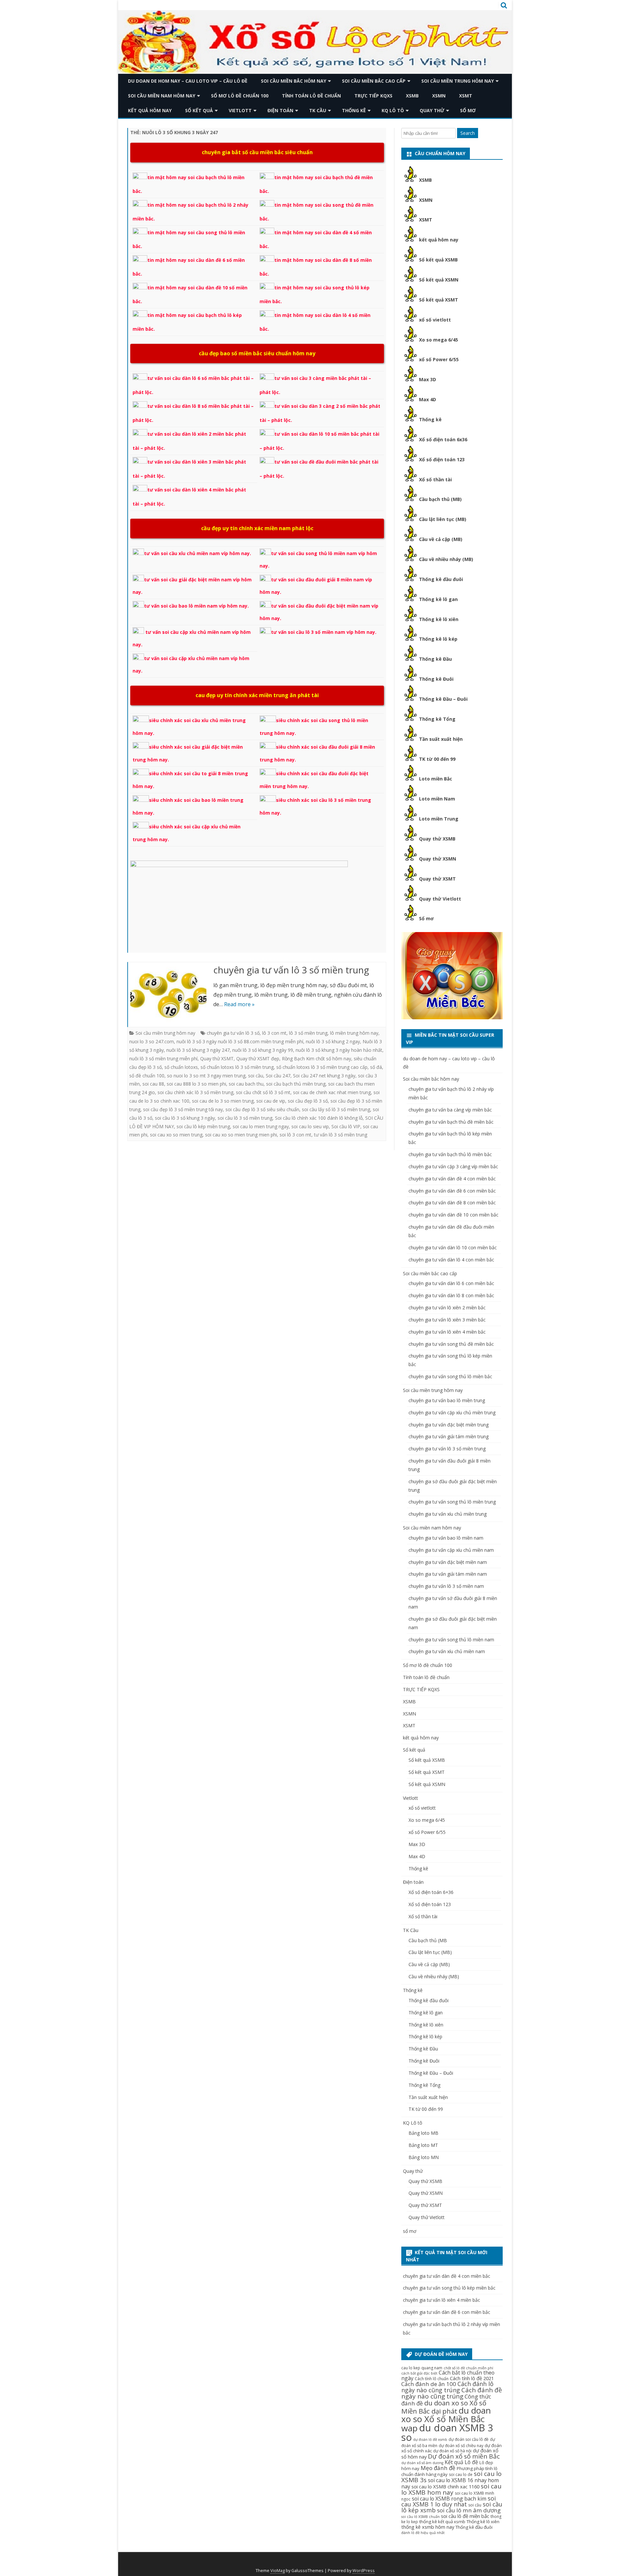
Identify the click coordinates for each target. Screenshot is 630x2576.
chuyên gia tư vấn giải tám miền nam (448, 1574)
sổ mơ (468, 110)
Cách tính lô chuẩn (432, 2379)
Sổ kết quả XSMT (439, 300)
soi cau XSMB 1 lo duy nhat (449, 2501)
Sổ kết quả (199, 110)
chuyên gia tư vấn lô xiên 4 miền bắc (447, 1332)
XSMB (412, 96)
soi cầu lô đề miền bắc (465, 2516)
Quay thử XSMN (438, 859)
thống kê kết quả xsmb (442, 2522)
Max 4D (428, 399)
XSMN (439, 96)
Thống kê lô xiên (439, 619)
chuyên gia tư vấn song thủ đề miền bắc (451, 1344)
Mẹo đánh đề (438, 2468)
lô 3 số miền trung (308, 1033)
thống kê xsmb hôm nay (428, 2527)
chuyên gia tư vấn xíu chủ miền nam (447, 1651)
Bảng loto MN (424, 2157)
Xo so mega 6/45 (439, 340)
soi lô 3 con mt (295, 1135)
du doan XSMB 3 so (447, 2432)
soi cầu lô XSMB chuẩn (420, 2517)
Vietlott (240, 110)
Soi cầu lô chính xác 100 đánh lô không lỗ (319, 1118)
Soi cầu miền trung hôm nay (458, 81)
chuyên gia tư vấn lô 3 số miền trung (291, 970)
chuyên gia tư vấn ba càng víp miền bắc (450, 1110)
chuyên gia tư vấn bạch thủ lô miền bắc (450, 1154)
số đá (376, 1067)
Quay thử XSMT (217, 1059)
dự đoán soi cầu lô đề (469, 2439)
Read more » (239, 1004)
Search (468, 133)
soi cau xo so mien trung (176, 1135)
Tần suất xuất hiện (441, 739)
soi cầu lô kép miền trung (203, 1126)
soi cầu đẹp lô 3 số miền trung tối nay (183, 1109)
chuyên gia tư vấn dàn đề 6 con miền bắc (452, 1191)
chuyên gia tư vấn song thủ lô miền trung (452, 1502)
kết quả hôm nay (150, 110)
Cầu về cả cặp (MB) (441, 539)
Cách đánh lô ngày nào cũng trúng (447, 2387)
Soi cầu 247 (278, 1076)
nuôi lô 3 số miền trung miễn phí (163, 1059)
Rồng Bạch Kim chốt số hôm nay (316, 1059)
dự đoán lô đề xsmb (430, 2440)
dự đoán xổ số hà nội (452, 2451)
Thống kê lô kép (438, 639)
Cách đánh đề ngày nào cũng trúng (452, 2393)
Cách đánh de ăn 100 (429, 2384)
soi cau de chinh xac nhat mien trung (332, 1092)
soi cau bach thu (246, 1084)
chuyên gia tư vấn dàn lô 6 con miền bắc (451, 1283)
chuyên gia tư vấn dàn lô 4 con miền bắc (451, 1260)
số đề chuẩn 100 (147, 1076)
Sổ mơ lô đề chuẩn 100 (240, 96)
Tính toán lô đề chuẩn (311, 96)
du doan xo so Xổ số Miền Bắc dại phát (444, 2407)
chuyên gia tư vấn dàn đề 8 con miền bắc (452, 1203)
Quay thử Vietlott (440, 899)
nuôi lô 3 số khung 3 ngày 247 (198, 1050)
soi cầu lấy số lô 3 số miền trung (336, 1109)
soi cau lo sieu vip (310, 1126)
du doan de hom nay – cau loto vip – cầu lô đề (188, 81)
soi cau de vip (271, 1101)
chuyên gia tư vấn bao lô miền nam (446, 1538)
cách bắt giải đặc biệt (419, 2373)
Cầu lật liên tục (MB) (443, 519)
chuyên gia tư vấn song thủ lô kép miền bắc (449, 2288)
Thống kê (354, 110)
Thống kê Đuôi (436, 679)
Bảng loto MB (423, 2133)
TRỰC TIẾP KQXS (373, 96)
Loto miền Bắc (436, 779)
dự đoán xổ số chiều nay (461, 2446)
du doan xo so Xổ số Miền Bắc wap (446, 2419)
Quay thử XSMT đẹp (258, 1059)
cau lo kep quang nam (422, 2368)
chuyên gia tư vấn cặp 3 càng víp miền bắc (453, 1166)
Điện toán (280, 110)
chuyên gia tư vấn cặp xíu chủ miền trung (452, 1413)
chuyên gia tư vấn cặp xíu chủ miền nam (451, 1550)
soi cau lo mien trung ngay (261, 1126)
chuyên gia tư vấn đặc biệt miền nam (448, 1562)
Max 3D (428, 379)
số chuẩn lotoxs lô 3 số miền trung (237, 1067)
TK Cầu (318, 110)
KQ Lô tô (393, 110)
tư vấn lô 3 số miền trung (341, 1135)
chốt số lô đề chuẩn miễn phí (468, 2368)
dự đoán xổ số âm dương (422, 2463)
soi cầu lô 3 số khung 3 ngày (185, 1118)
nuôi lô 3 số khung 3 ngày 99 (263, 1050)
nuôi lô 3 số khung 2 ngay (333, 1041)
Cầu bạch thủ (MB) (440, 499)
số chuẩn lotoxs (181, 1067)
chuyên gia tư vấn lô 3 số (233, 1033)
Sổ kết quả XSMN (439, 280)
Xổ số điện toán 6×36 (431, 1892)
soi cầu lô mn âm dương (469, 2510)
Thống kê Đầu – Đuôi (443, 699)
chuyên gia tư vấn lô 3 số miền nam (446, 1586)
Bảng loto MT (423, 2145)
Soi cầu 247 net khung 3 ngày (324, 1076)
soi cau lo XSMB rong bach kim (449, 2499)
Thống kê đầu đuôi (441, 579)
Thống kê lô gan (438, 599)
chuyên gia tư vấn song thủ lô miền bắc (450, 1376)
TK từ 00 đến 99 (437, 759)
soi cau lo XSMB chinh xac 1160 (445, 2486)
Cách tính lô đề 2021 (472, 2378)
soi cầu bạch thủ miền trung (296, 1084)
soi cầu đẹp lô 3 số (308, 1101)
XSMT (466, 96)
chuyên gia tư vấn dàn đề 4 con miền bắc (452, 1179)
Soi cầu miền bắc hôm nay (294, 81)
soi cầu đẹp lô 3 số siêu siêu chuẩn (262, 1109)
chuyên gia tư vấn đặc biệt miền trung (449, 1425)
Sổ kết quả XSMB (438, 260)
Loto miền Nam (437, 799)
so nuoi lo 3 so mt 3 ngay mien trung (206, 1076)
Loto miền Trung (439, 819)
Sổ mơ (426, 918)
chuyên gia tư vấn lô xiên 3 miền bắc (447, 1320)
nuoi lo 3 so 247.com (152, 1041)
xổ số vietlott (435, 320)
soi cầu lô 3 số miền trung (245, 1118)
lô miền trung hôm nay (354, 1033)
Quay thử (432, 110)
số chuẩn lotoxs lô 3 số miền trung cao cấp (322, 1067)
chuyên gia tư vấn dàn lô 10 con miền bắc (453, 1247)
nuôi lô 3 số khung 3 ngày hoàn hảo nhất (339, 1050)
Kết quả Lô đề (461, 2462)
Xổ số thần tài (435, 479)
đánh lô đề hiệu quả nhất (423, 2533)
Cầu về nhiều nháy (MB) (446, 559)
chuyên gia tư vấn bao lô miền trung (447, 1400)
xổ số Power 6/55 (439, 359)
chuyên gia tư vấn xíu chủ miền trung (448, 1514)
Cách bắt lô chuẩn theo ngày (448, 2375)
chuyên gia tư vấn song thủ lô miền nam (451, 1640)
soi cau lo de (461, 2474)
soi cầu (256, 1076)
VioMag (278, 2571)
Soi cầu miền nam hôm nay (162, 96)
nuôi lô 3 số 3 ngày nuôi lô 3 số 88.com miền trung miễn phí (240, 1041)
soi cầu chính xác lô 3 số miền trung (195, 1092)
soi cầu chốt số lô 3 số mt (263, 1092)
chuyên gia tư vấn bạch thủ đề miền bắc (451, 1122)
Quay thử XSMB (437, 839)
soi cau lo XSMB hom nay (451, 2489)
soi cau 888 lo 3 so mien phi (196, 1084)
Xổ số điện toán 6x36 (443, 439)
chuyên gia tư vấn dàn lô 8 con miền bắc (451, 1295)
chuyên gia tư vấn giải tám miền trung (449, 1436)
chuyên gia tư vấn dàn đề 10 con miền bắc (453, 1215)
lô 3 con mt (274, 1033)
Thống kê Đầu (435, 659)
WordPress (364, 2571)
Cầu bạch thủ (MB (428, 1940)
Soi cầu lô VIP (346, 1126)
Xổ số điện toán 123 (442, 459)
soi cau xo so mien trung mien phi (241, 1135)
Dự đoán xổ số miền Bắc (464, 2456)
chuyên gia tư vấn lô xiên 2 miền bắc (447, 1308)
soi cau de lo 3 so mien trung (223, 1101)
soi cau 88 (153, 1084)
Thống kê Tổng (437, 719)
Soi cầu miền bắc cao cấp (374, 81)
